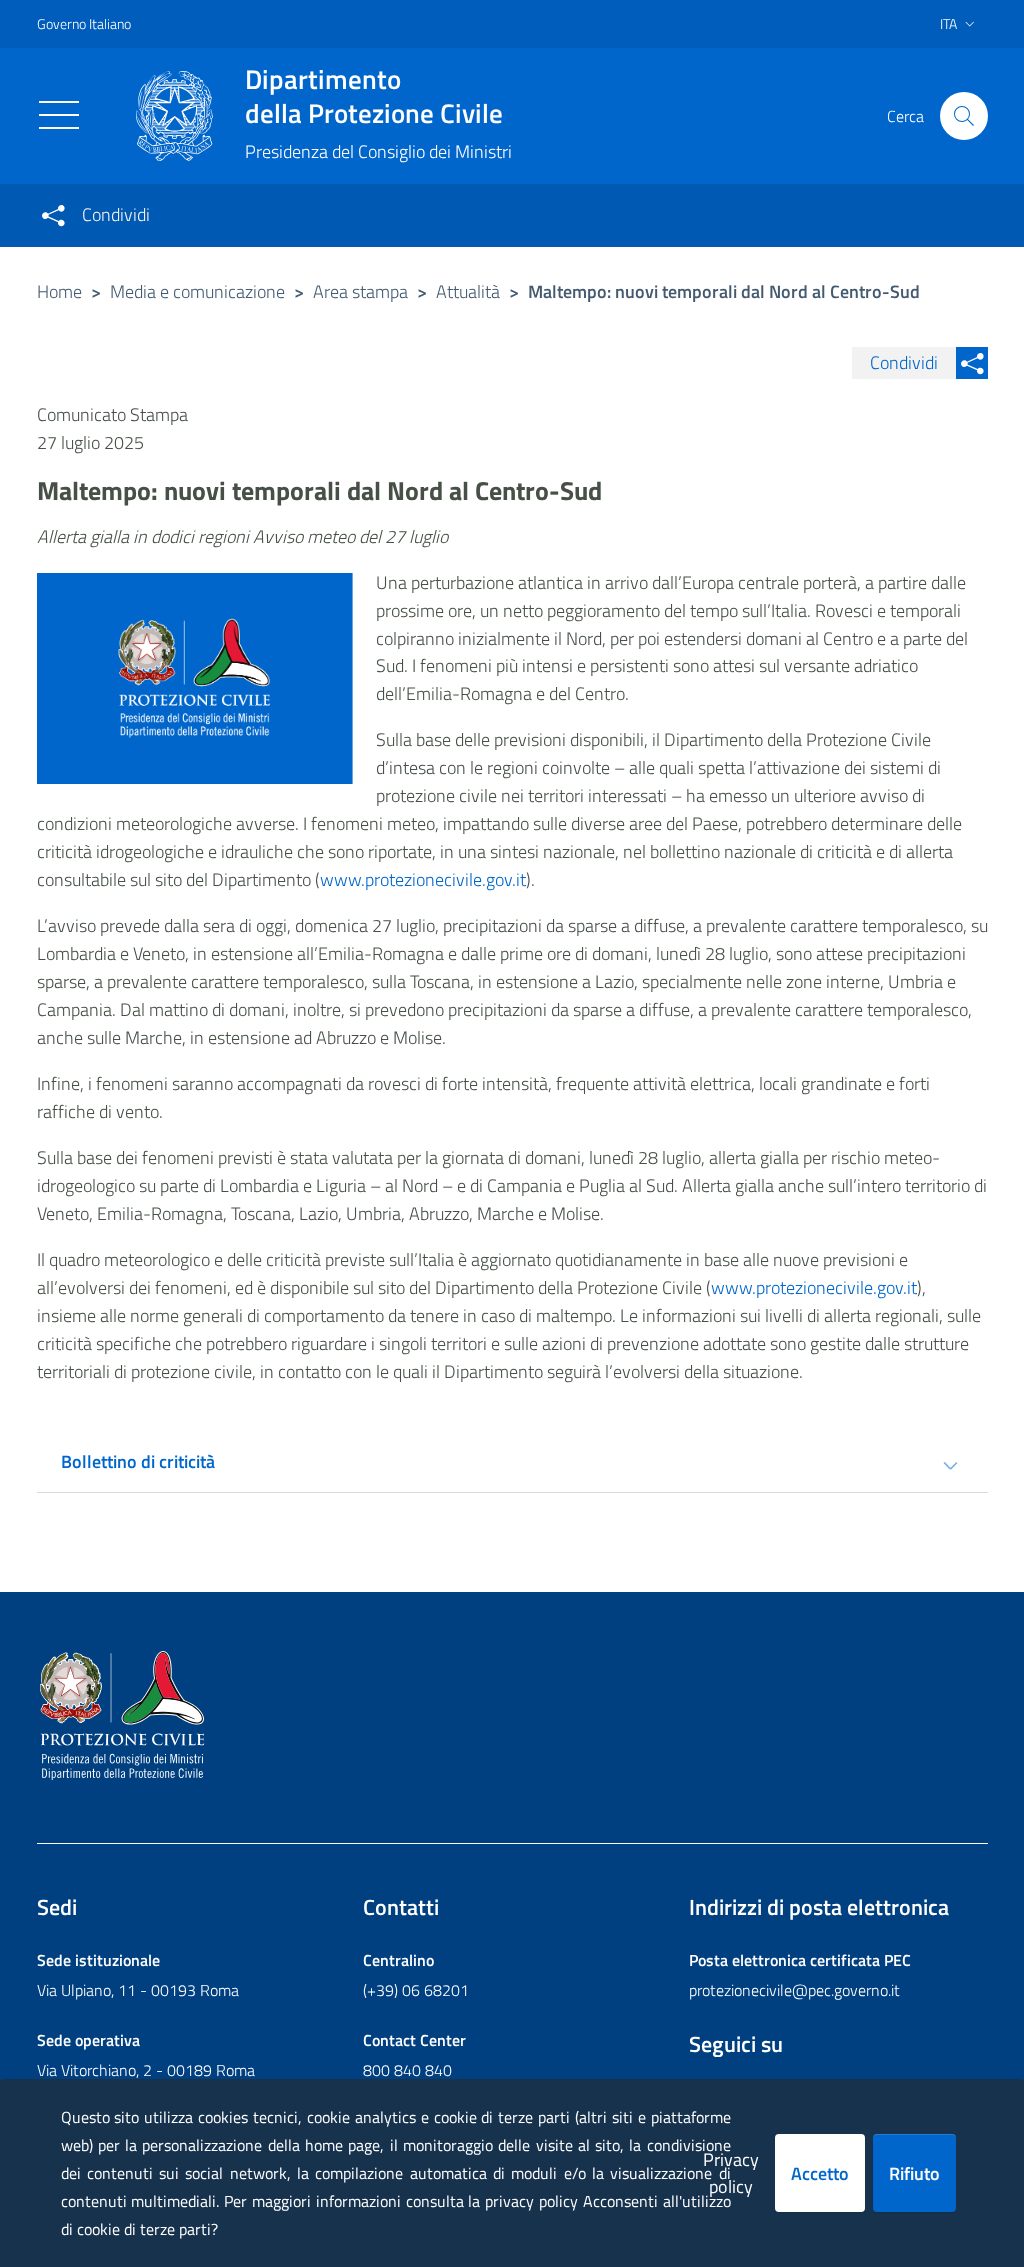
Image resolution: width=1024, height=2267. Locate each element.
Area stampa (360, 291)
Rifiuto (914, 2173)
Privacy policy (731, 2173)
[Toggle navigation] (59, 115)
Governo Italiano (84, 23)
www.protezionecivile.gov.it (423, 879)
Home (59, 291)
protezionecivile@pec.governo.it (794, 1990)
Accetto (820, 2173)
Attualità (468, 291)
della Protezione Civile (374, 96)
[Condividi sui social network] (53, 215)
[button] (964, 116)
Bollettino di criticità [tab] (138, 1461)
